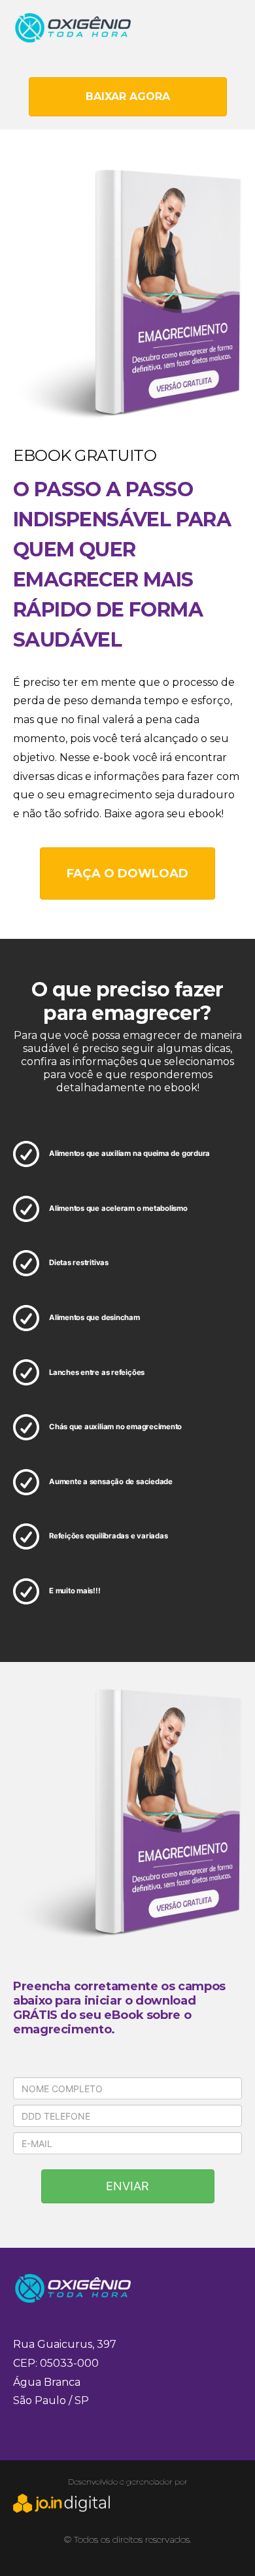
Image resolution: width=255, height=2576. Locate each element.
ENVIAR (127, 2186)
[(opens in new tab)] (62, 2509)
